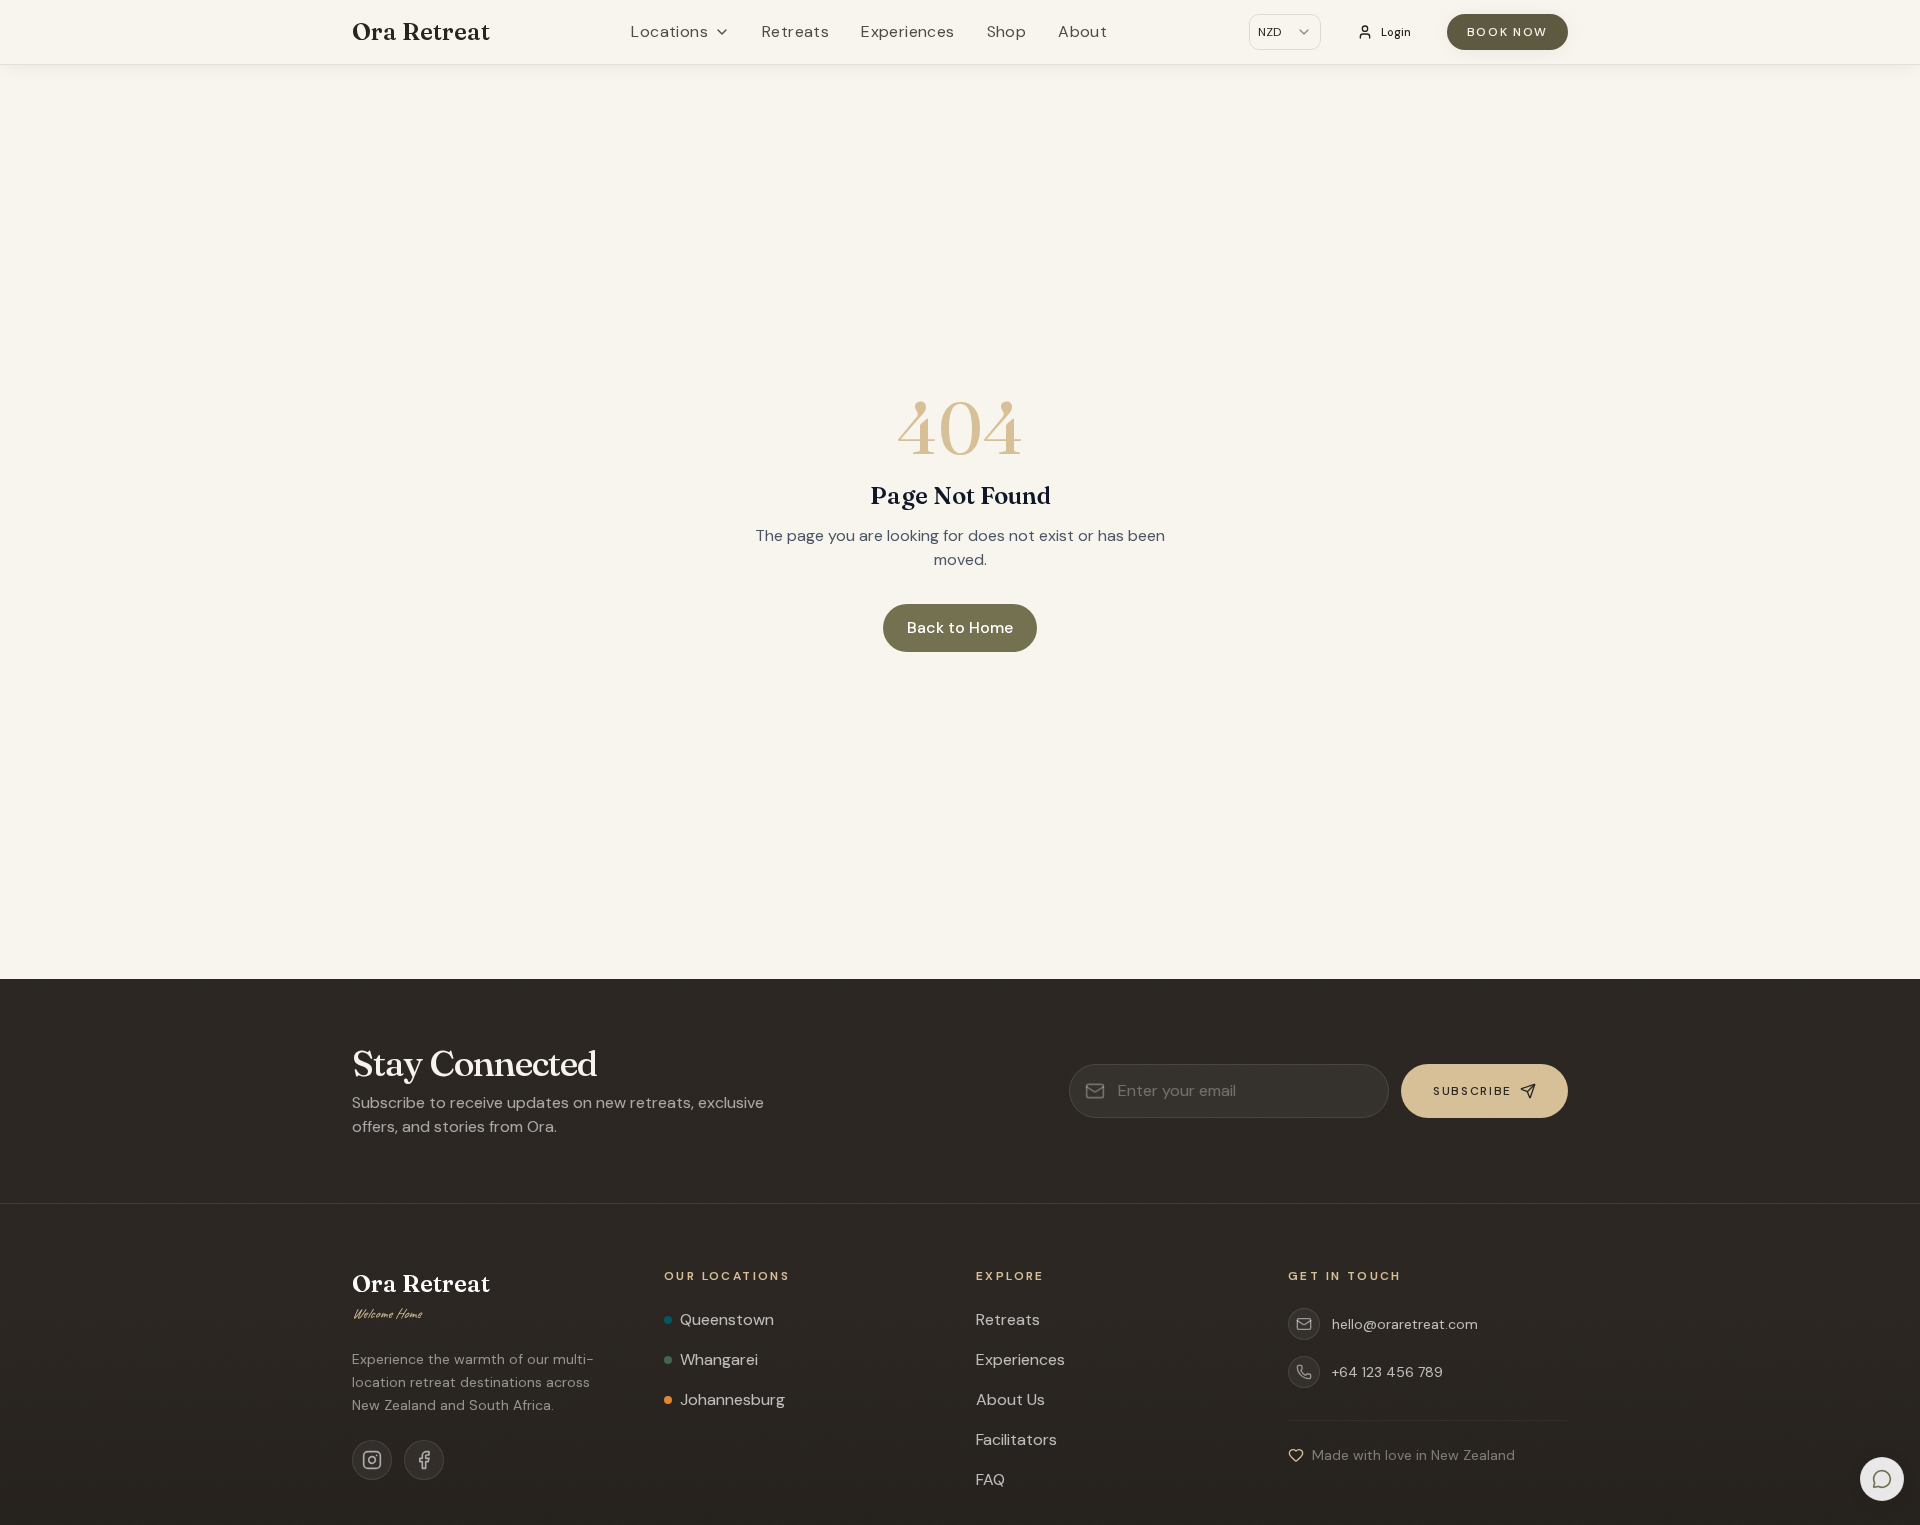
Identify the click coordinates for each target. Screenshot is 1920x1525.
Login (1396, 32)
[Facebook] (424, 1460)
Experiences (907, 31)
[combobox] (1285, 32)
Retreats (795, 31)
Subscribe (1472, 1091)
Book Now (1507, 32)
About (1082, 31)
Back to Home (960, 627)
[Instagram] (372, 1460)
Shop (1007, 31)
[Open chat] (1882, 1479)
